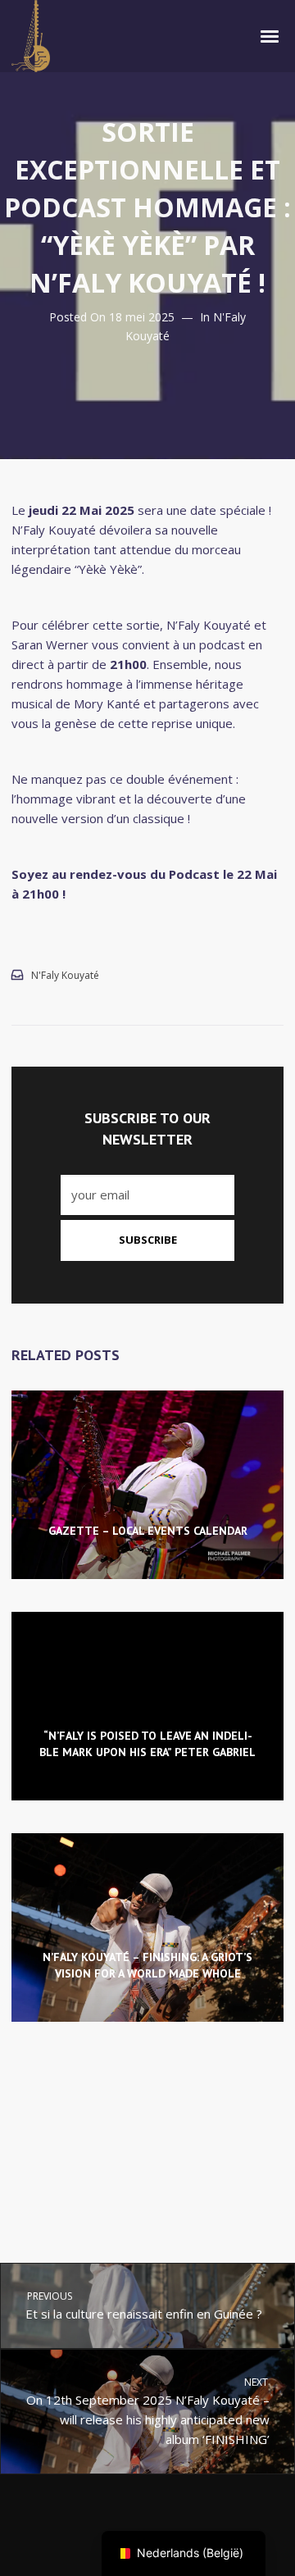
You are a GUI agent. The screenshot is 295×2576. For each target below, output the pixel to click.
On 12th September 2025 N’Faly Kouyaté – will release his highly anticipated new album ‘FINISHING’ (148, 2411)
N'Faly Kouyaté (65, 975)
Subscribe (148, 1240)
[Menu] (270, 35)
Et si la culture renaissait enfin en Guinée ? (143, 2305)
